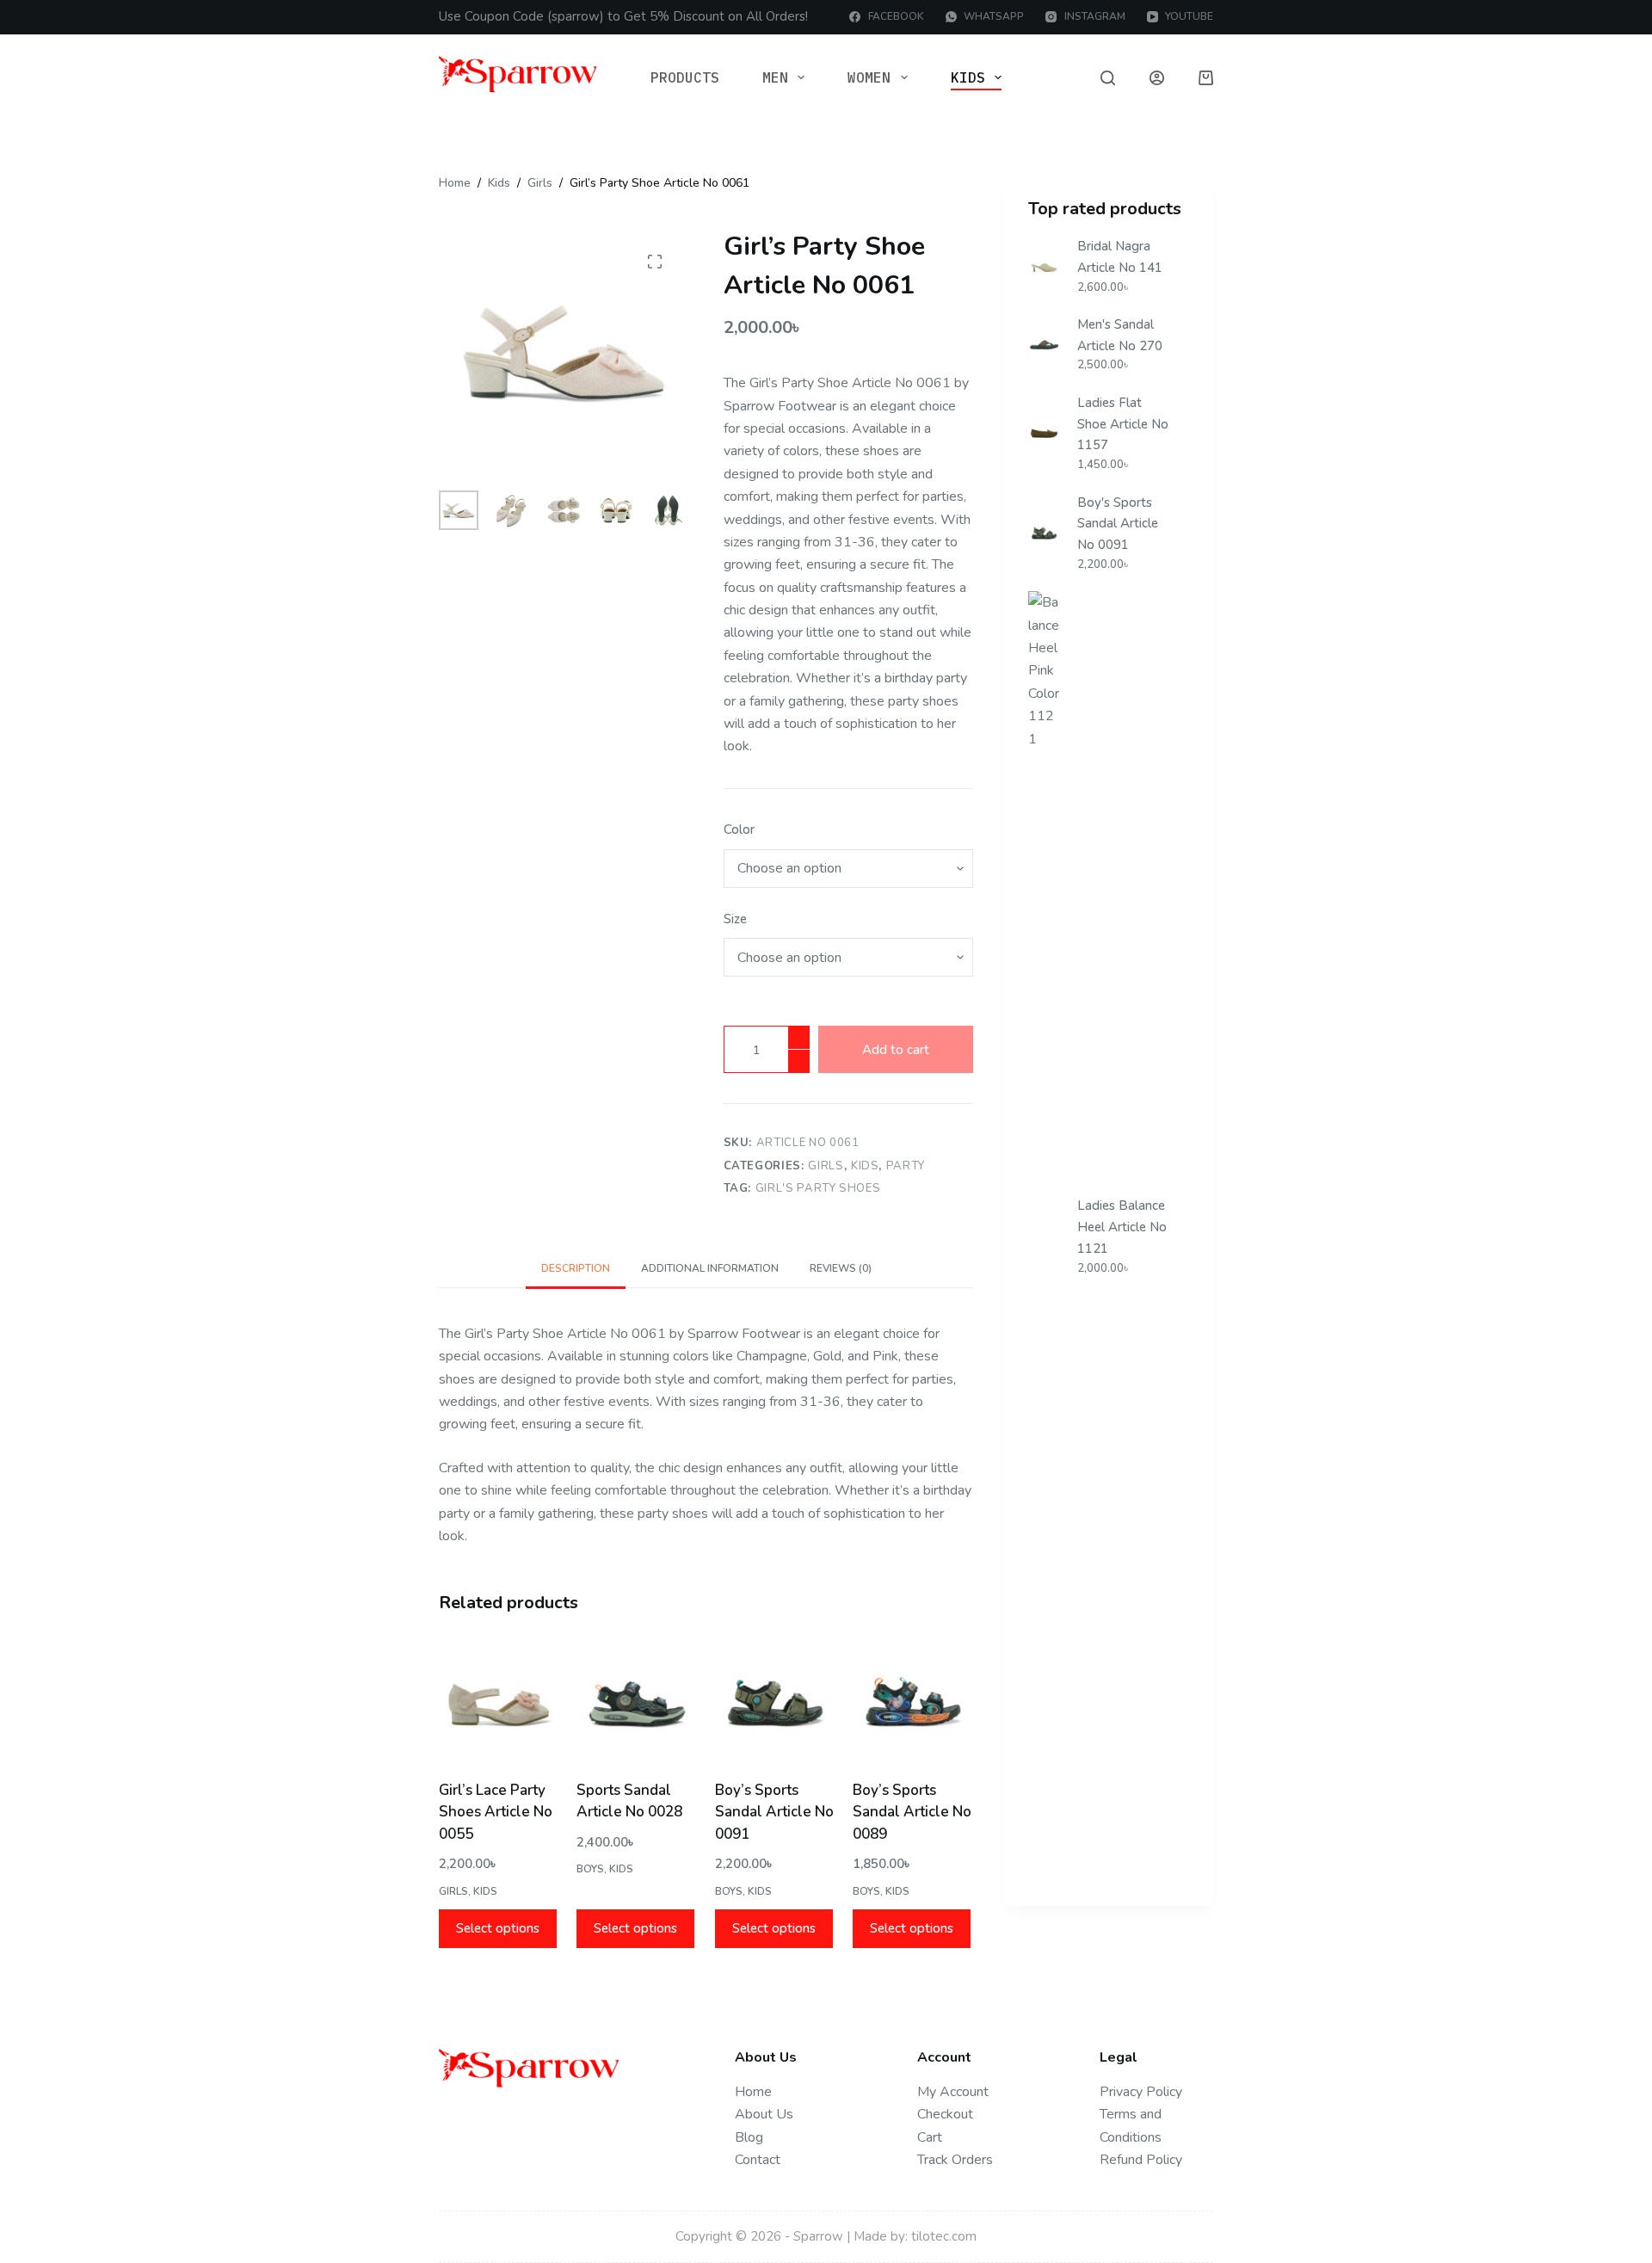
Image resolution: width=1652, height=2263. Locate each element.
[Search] (1108, 78)
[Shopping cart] (1206, 78)
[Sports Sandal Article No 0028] (637, 1702)
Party (906, 1166)
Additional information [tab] (710, 1268)
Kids (968, 77)
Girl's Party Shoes (818, 1188)
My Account (953, 2092)
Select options (498, 1928)
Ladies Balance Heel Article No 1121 (1122, 1227)
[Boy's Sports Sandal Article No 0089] (913, 1702)
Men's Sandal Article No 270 (1120, 335)
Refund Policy (1141, 2160)
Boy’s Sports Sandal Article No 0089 (912, 1812)
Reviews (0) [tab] (841, 1268)
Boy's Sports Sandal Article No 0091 (1118, 524)
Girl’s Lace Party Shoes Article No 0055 (496, 1812)
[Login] (1157, 78)
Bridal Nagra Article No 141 (1120, 257)
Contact (758, 2160)
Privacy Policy (1141, 2092)
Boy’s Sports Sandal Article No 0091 (774, 1812)
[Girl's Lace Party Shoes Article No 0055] (499, 1702)
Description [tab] (576, 1268)
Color (739, 829)
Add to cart (896, 1050)
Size (735, 919)
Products (685, 77)
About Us (764, 2114)
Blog (749, 2137)
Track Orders (955, 2160)
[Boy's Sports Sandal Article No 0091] (775, 1702)
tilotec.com (944, 2236)
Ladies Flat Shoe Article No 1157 (1123, 424)
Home (753, 2092)
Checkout (945, 2114)
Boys (590, 1869)
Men (775, 77)
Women (869, 77)
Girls (826, 1166)
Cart (930, 2137)
